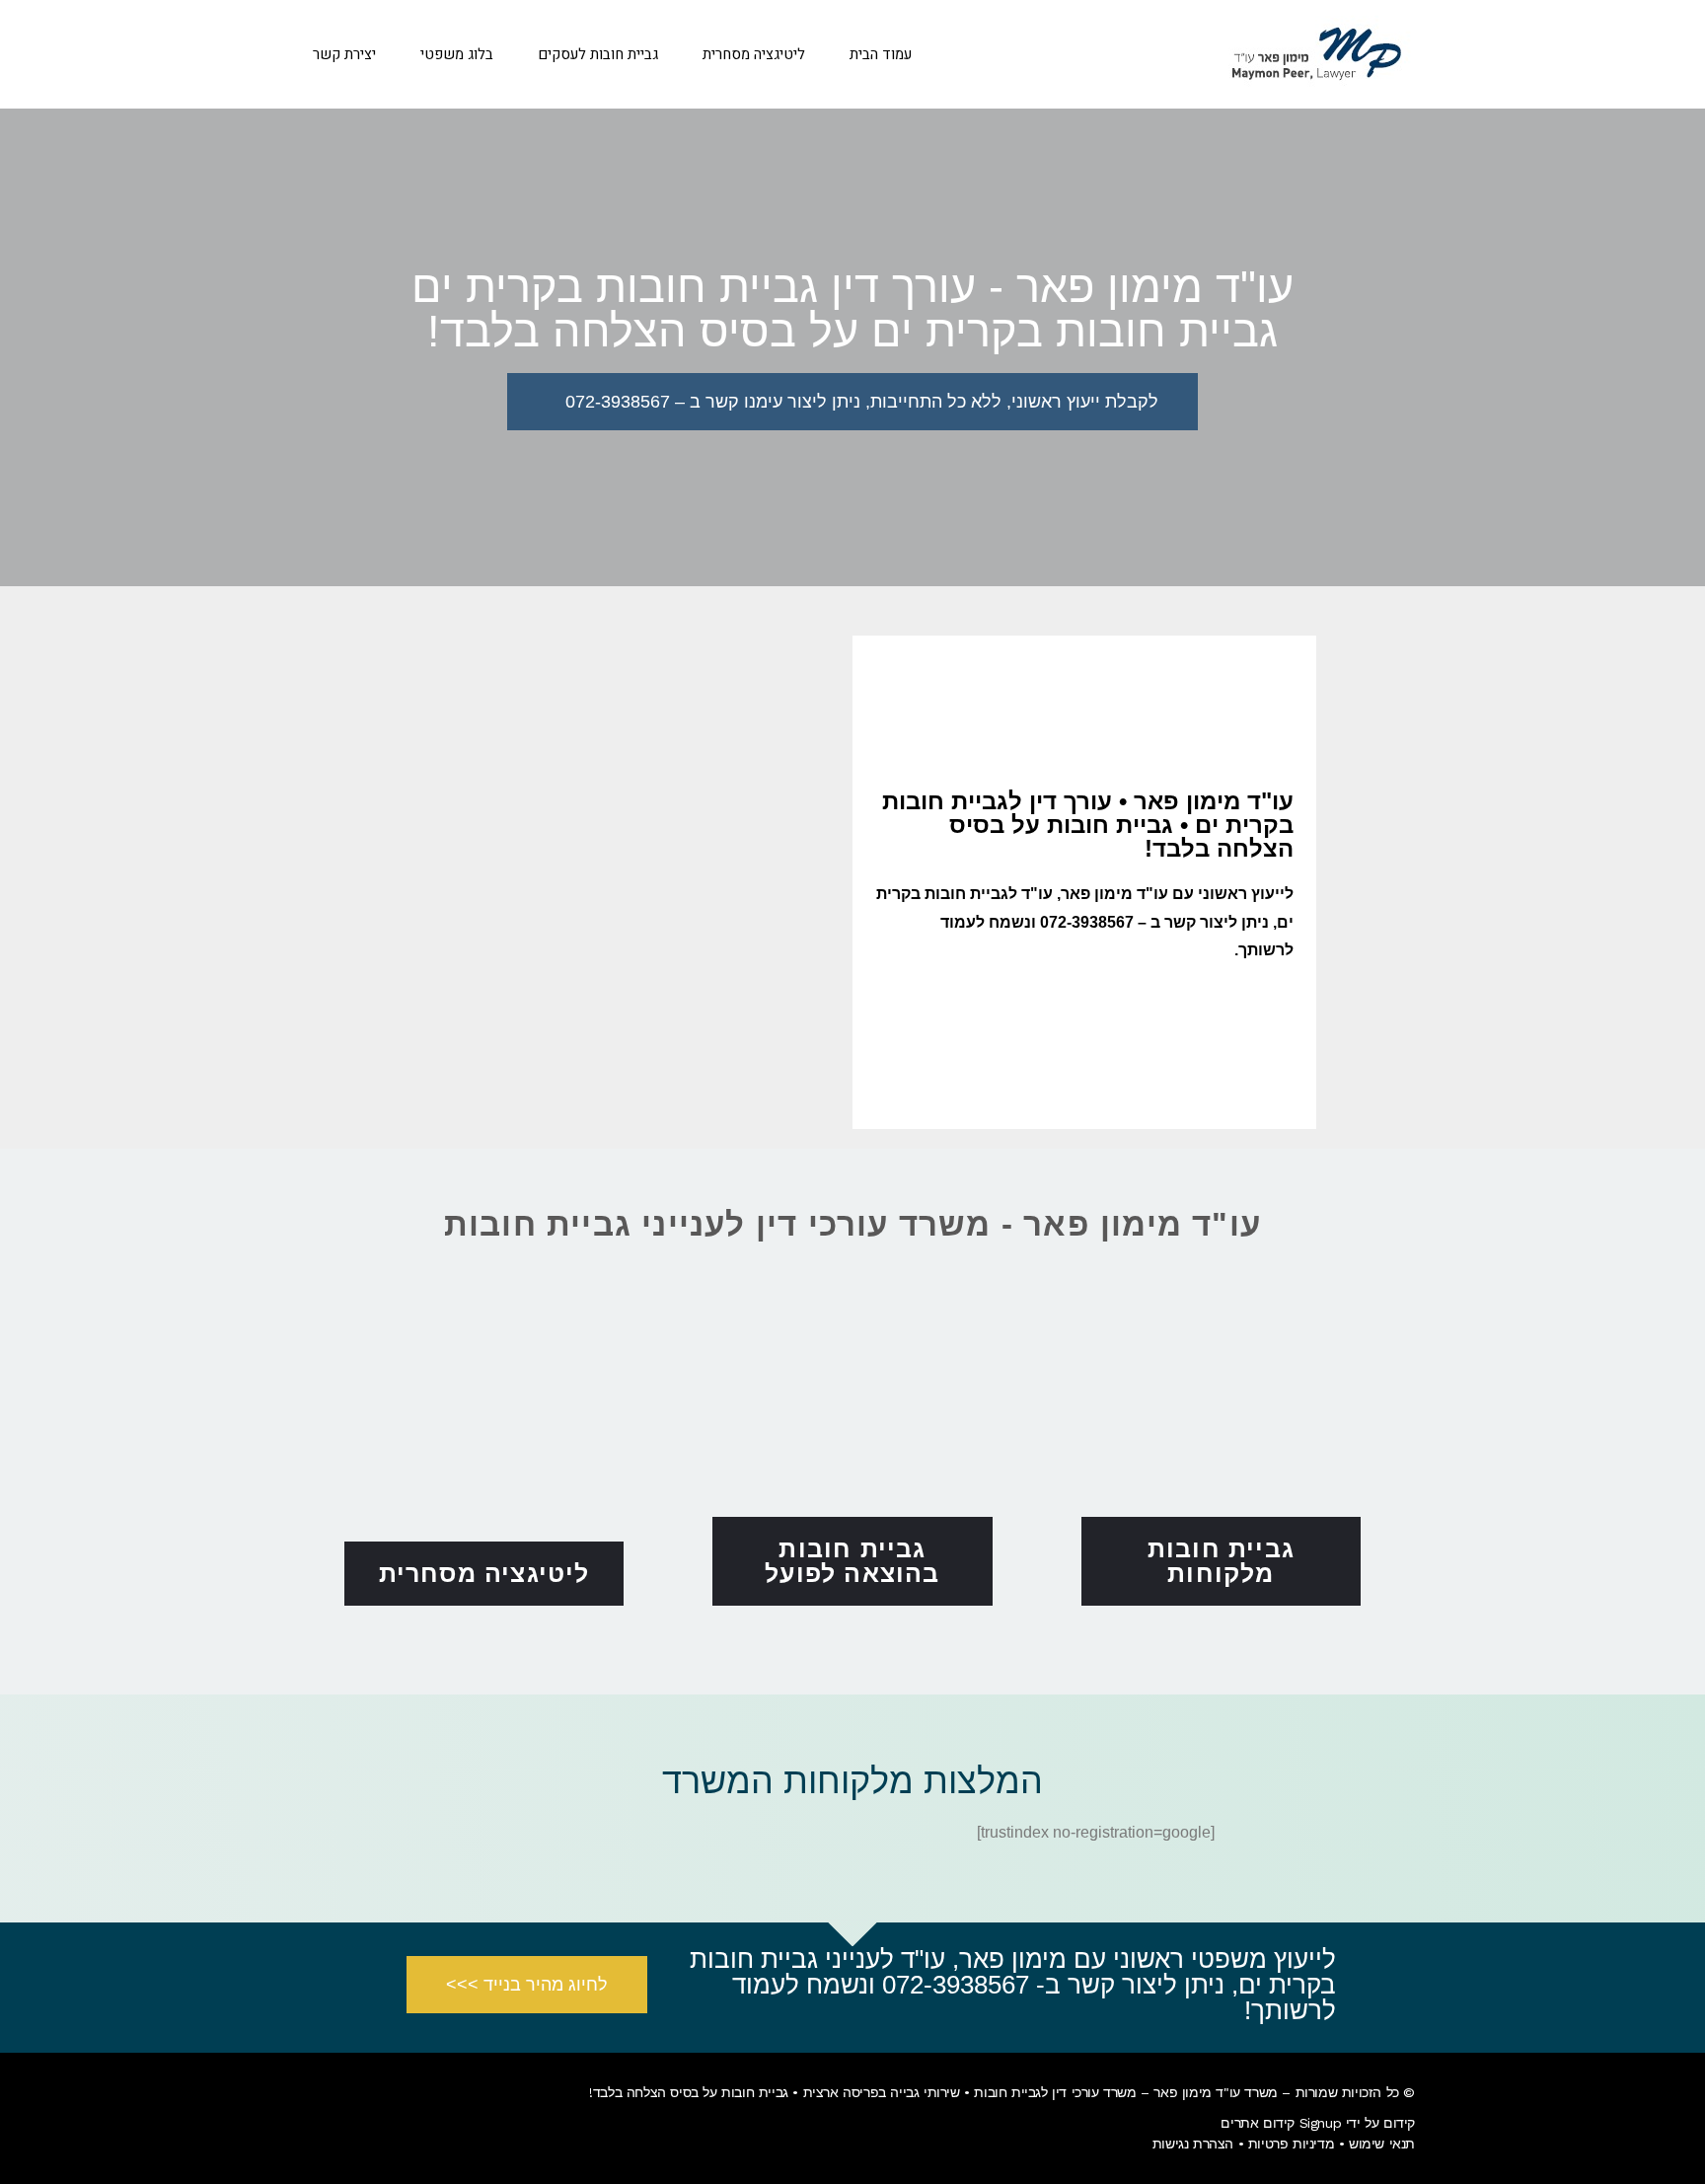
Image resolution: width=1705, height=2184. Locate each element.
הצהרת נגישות (1193, 2144)
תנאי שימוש (1382, 2144)
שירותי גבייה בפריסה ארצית (882, 2092)
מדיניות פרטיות (1291, 2144)
